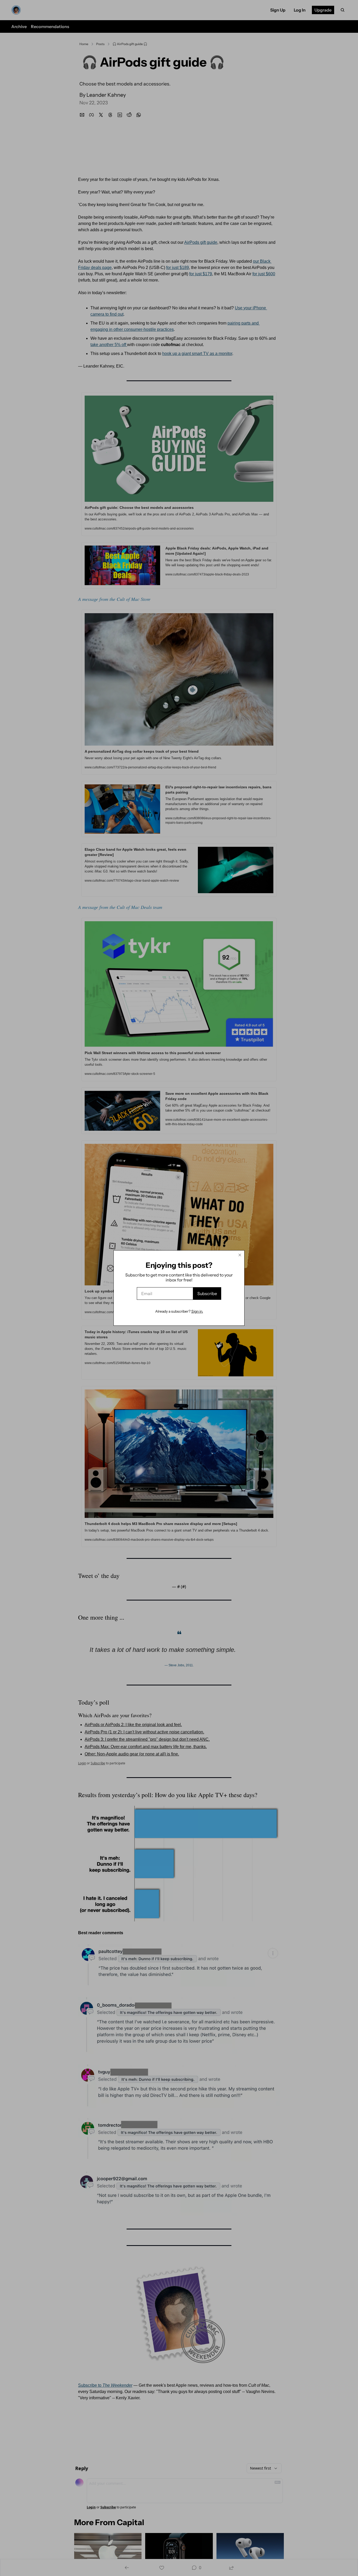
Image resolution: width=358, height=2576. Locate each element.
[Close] (240, 1255)
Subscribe (207, 1294)
